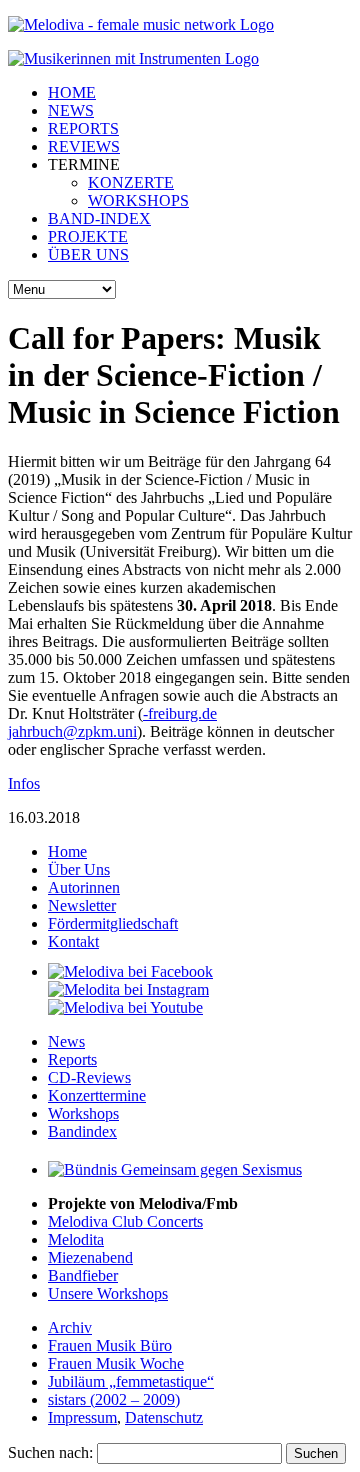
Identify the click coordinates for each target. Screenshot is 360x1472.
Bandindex (82, 1131)
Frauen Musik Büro (110, 1345)
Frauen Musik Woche (116, 1363)
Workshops (83, 1113)
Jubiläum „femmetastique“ (131, 1381)
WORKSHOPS (138, 200)
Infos (24, 783)
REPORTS (83, 128)
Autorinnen (84, 887)
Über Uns (79, 869)
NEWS (71, 110)
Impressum (82, 1417)
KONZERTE (131, 182)
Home (67, 851)
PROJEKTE (88, 236)
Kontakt (73, 941)
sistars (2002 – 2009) (114, 1399)
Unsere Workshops (108, 1293)
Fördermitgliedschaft (113, 923)
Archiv (70, 1327)
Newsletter (82, 905)
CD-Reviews (89, 1077)
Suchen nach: (50, 1452)
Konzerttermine (97, 1095)
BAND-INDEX (99, 218)
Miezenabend (90, 1257)
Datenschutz (164, 1417)
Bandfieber (83, 1275)
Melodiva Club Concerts (125, 1221)
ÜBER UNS (88, 254)
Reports (72, 1059)
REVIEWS (84, 146)
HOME (72, 92)
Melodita (76, 1239)
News (66, 1041)
